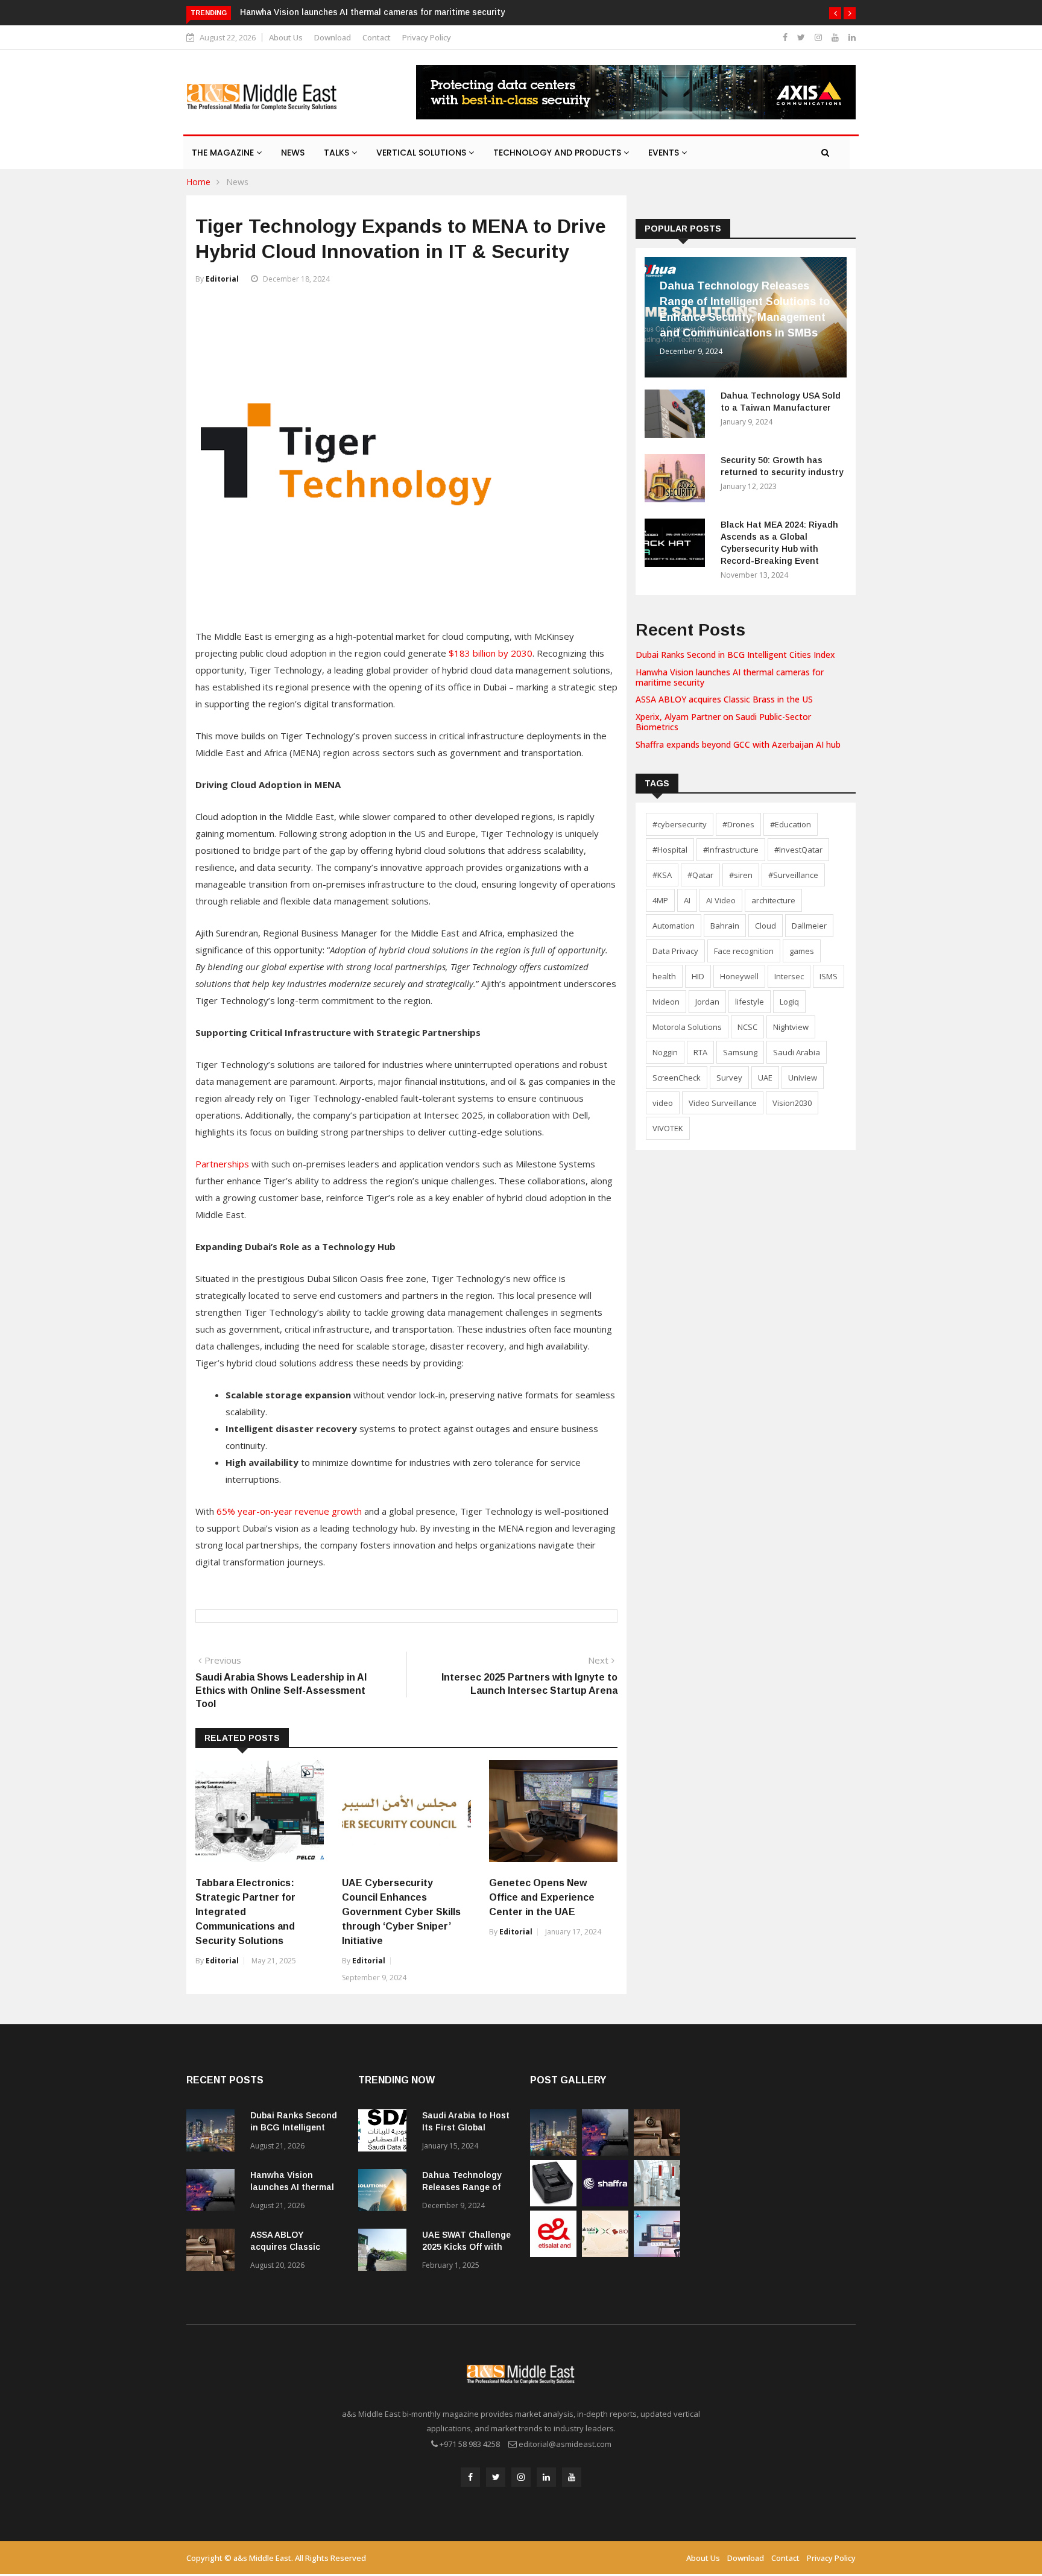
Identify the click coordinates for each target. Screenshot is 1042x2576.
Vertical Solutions (422, 153)
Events (665, 153)
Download (333, 37)
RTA (700, 1052)
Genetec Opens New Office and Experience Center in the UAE (542, 1897)
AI (687, 900)
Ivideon (666, 1002)
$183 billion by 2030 (491, 653)
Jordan (707, 1002)
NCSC (747, 1027)
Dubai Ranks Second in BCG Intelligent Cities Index (735, 655)
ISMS (829, 976)
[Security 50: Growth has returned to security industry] (678, 480)
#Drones (738, 824)
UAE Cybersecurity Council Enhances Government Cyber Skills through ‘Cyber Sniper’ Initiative (401, 1912)
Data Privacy (675, 951)
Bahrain (725, 926)
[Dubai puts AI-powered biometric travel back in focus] (657, 2203)
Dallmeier (809, 926)
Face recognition (744, 951)
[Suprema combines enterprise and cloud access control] (657, 2254)
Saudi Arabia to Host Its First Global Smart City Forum (466, 2127)
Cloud (766, 926)
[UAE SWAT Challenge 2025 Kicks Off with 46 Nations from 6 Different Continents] (385, 2252)
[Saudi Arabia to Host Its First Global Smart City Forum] (385, 2132)
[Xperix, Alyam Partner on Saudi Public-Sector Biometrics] (553, 2203)
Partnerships (222, 1164)
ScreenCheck (677, 1078)
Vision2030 (792, 1103)
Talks (338, 153)
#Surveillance (793, 875)
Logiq (789, 1002)
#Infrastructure (731, 850)
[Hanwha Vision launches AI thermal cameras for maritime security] (213, 2192)
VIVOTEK (668, 1128)
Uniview (803, 1078)
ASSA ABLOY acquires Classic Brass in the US (724, 699)
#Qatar (700, 875)
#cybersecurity (680, 824)
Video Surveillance (723, 1103)
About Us (286, 37)
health (664, 976)
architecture (773, 900)
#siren (741, 875)
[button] (835, 13)
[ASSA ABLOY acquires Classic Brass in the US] (213, 2252)
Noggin (665, 1052)
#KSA (662, 875)
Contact (377, 37)
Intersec (789, 976)
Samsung (740, 1052)
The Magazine (224, 153)
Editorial (222, 279)
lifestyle (750, 1002)
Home (198, 182)
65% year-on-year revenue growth (289, 1511)
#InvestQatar (798, 850)
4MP (660, 900)
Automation (674, 926)
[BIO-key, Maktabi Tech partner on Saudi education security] (605, 2254)
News (293, 153)
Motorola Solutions (687, 1027)
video (663, 1103)
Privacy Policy (427, 37)
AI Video (721, 900)
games (802, 951)
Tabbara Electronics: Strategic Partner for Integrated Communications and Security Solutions (245, 1912)
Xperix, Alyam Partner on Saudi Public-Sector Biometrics (723, 722)
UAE (765, 1078)
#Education (791, 824)
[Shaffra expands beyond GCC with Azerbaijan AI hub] (605, 2203)
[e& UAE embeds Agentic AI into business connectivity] (553, 2254)
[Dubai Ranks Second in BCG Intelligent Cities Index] (213, 2132)
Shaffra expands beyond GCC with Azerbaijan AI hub (738, 744)
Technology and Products (558, 153)
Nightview (791, 1027)
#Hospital (670, 850)
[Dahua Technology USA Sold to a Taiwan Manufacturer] (678, 416)
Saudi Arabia (797, 1052)
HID (698, 976)
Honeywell (739, 976)
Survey (729, 1078)
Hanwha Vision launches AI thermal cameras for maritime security (372, 12)
